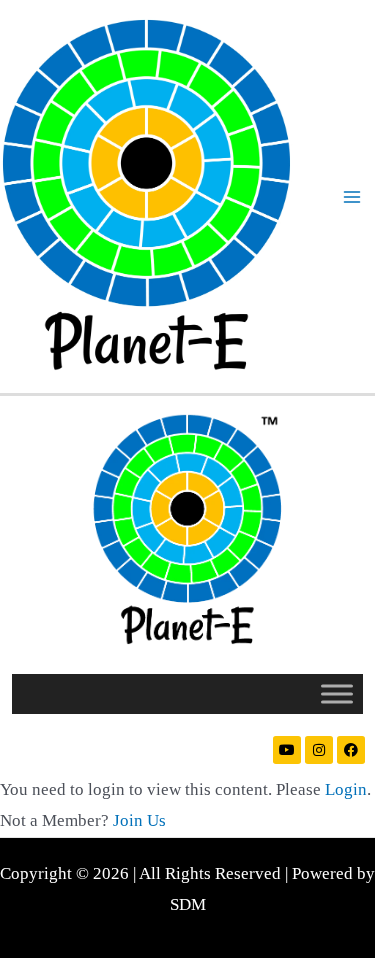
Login (346, 789)
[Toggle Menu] (337, 693)
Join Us (139, 820)
